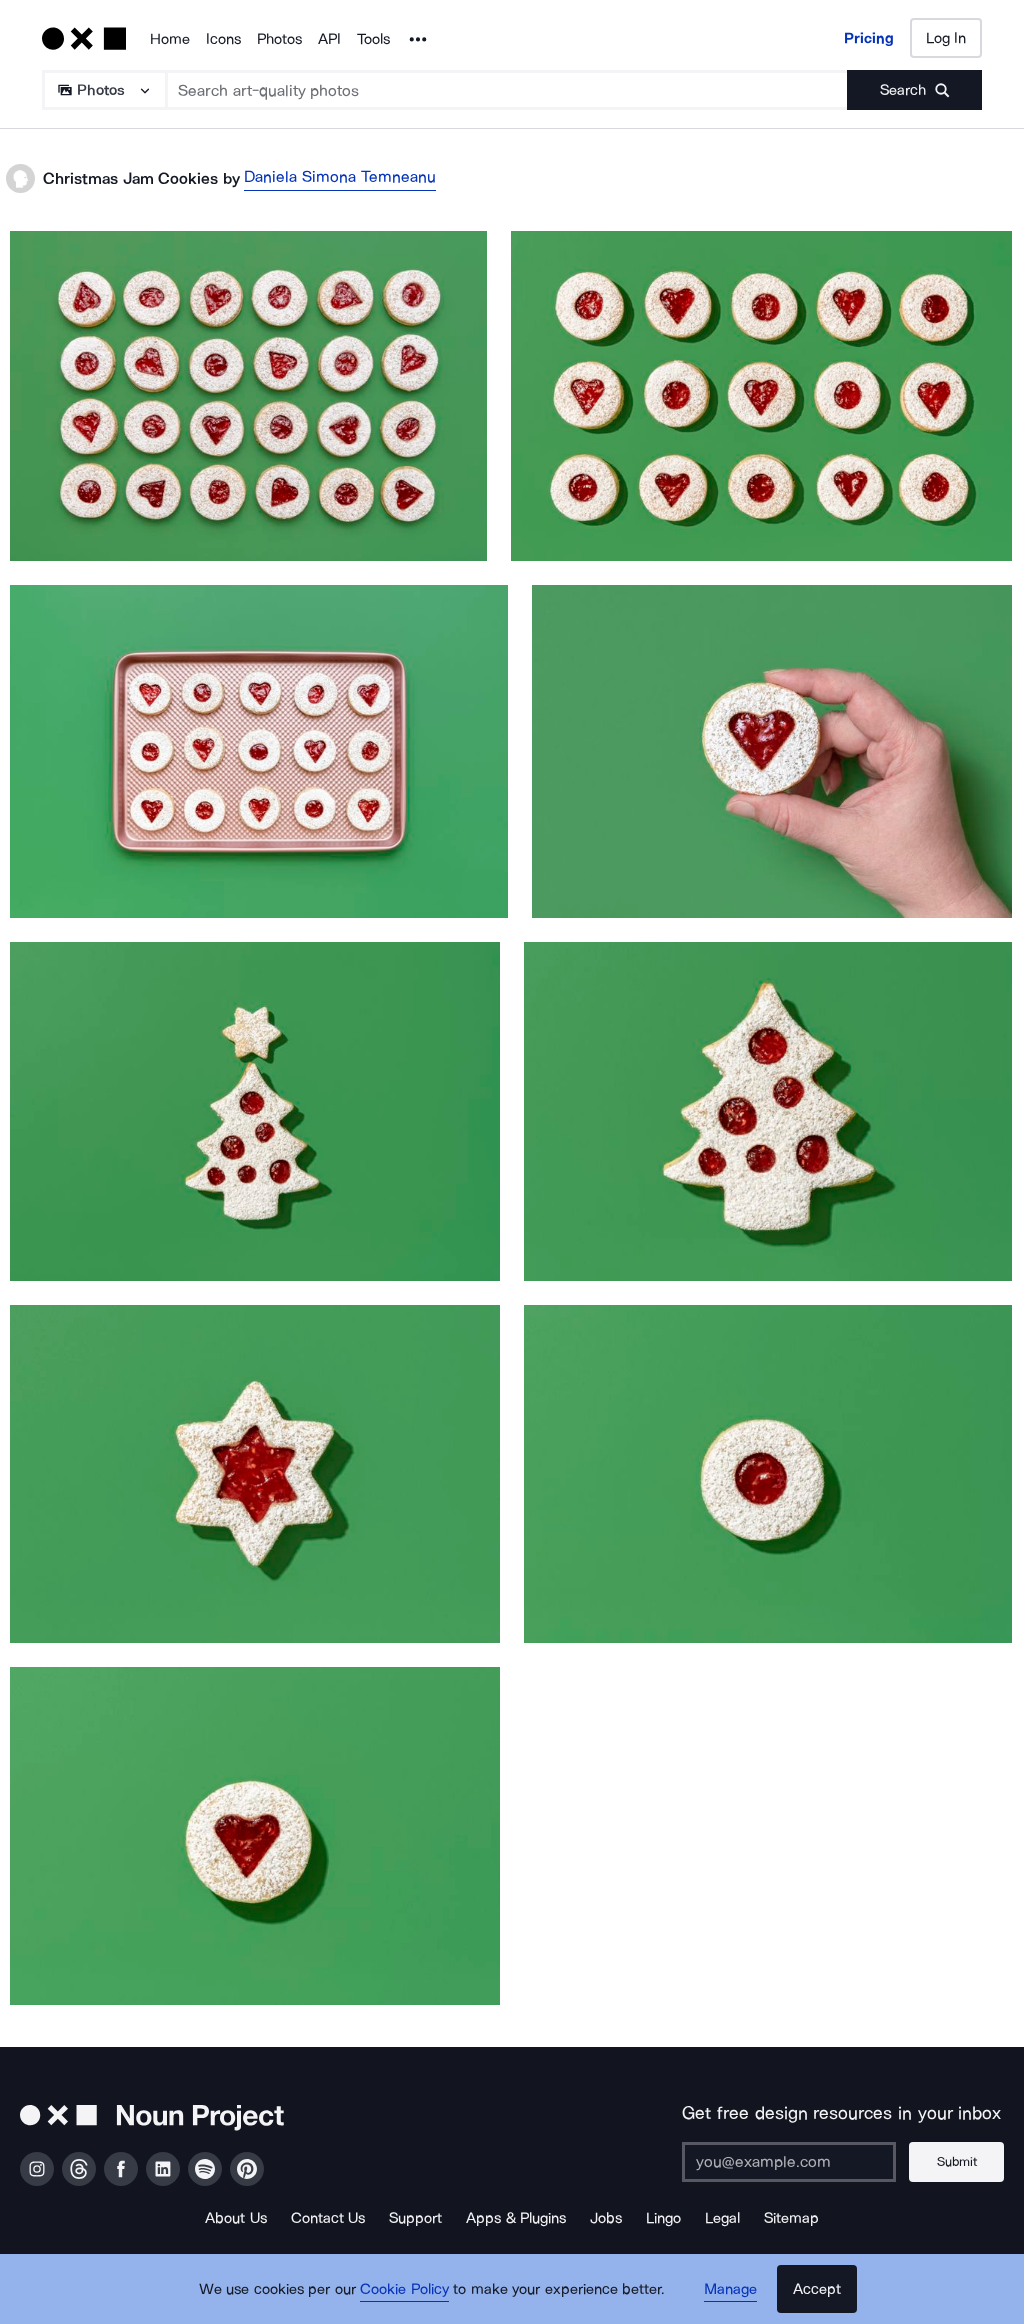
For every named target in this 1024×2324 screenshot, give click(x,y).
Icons (223, 39)
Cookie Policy (404, 2289)
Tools (373, 39)
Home (170, 39)
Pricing (869, 38)
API (329, 39)
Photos (279, 39)
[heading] (248, 396)
